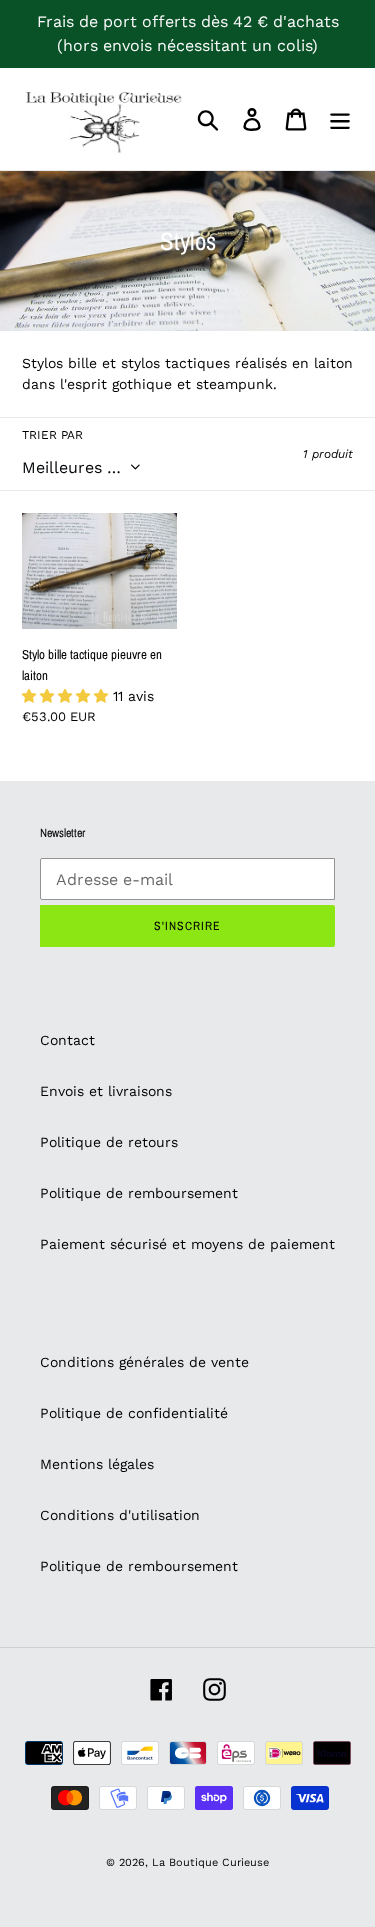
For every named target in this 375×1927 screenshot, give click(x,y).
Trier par (52, 435)
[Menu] (340, 119)
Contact (67, 1040)
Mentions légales (97, 1464)
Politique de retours (109, 1142)
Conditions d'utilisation (120, 1515)
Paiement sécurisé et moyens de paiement (187, 1244)
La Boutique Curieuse (210, 1862)
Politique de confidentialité (134, 1413)
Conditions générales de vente (144, 1362)
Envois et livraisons (106, 1091)
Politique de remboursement (139, 1193)
